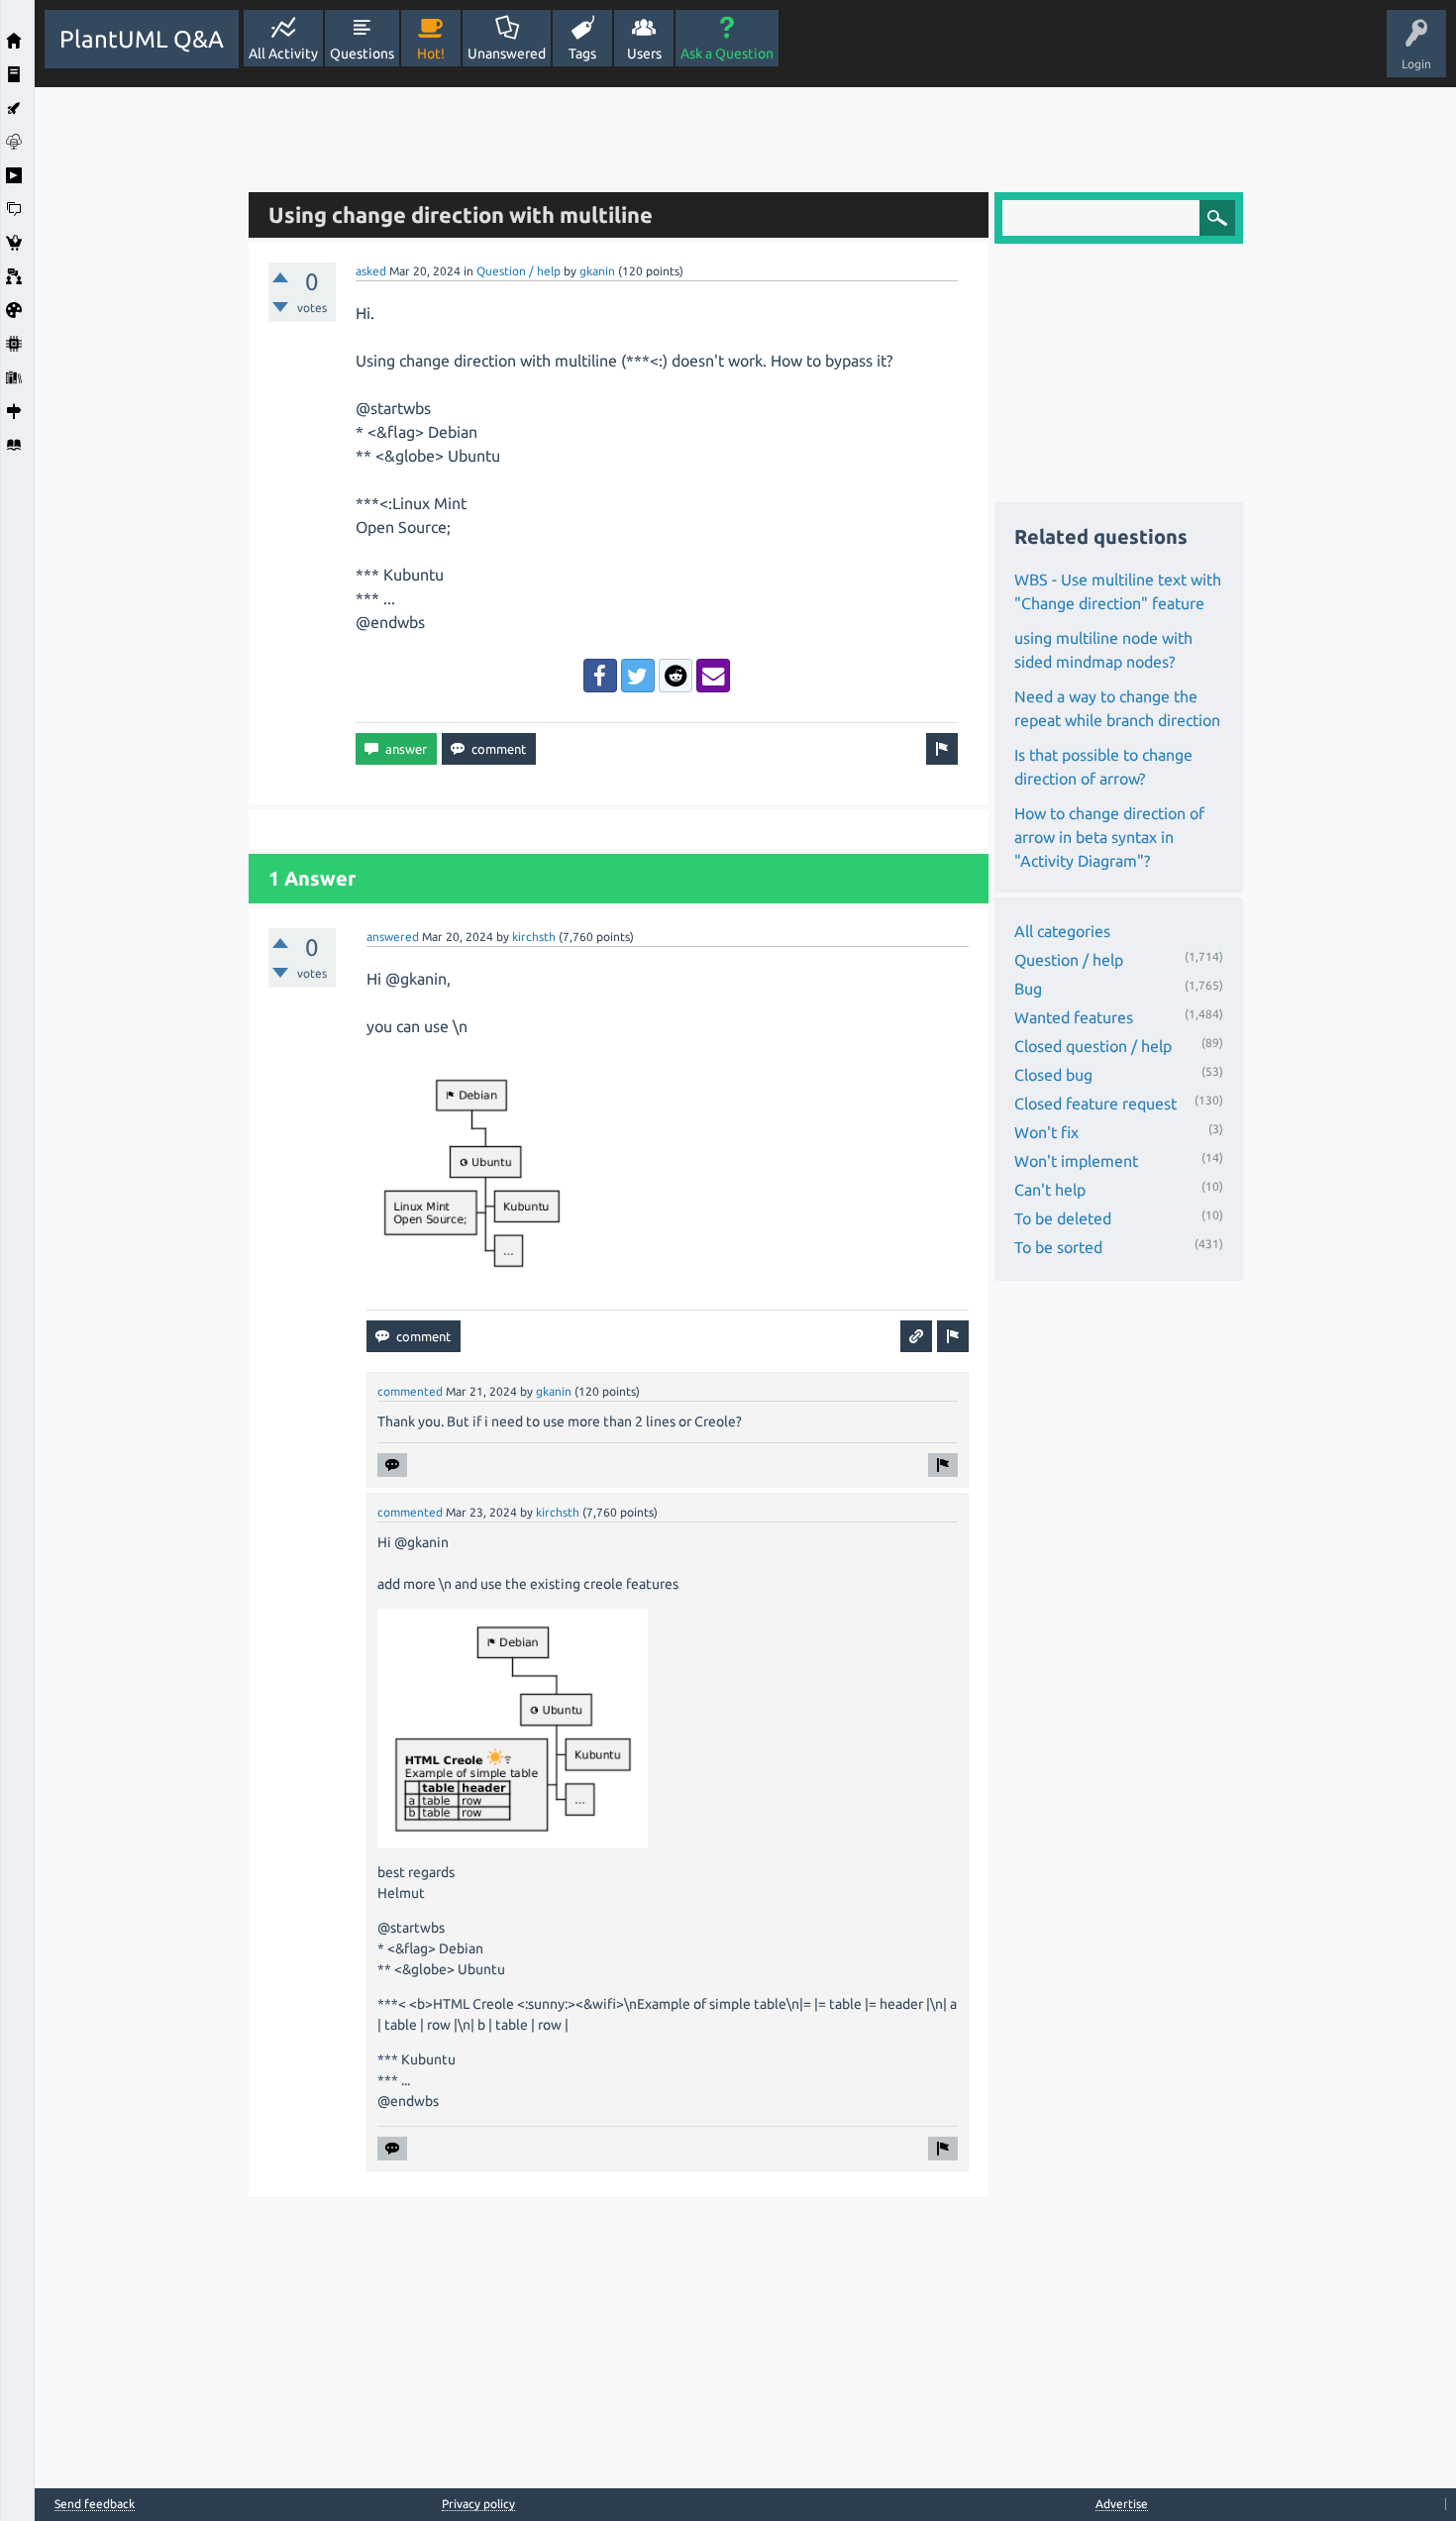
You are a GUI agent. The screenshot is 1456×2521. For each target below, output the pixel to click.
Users (644, 53)
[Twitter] (638, 676)
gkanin (597, 271)
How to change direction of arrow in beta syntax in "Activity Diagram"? (1109, 837)
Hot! (431, 53)
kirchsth (534, 937)
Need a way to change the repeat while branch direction (1117, 708)
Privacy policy (478, 2504)
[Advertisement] (137, 384)
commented (410, 1391)
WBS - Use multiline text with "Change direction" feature (1118, 591)
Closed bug (1053, 1075)
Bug (1028, 989)
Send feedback (95, 2504)
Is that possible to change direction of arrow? (1103, 767)
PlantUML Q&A (142, 39)
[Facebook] (600, 676)
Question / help (519, 271)
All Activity (283, 53)
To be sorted (1058, 1247)
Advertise (1122, 2504)
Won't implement (1076, 1161)
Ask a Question (727, 53)
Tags (582, 53)
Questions (362, 53)
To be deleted (1063, 1218)
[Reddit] (676, 676)
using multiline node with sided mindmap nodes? (1103, 650)
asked (371, 271)
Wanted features (1074, 1017)
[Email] (713, 676)
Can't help (1050, 1190)
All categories (1062, 931)
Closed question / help (1093, 1046)
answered (393, 937)
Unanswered (507, 53)
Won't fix (1046, 1132)
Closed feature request (1095, 1103)
